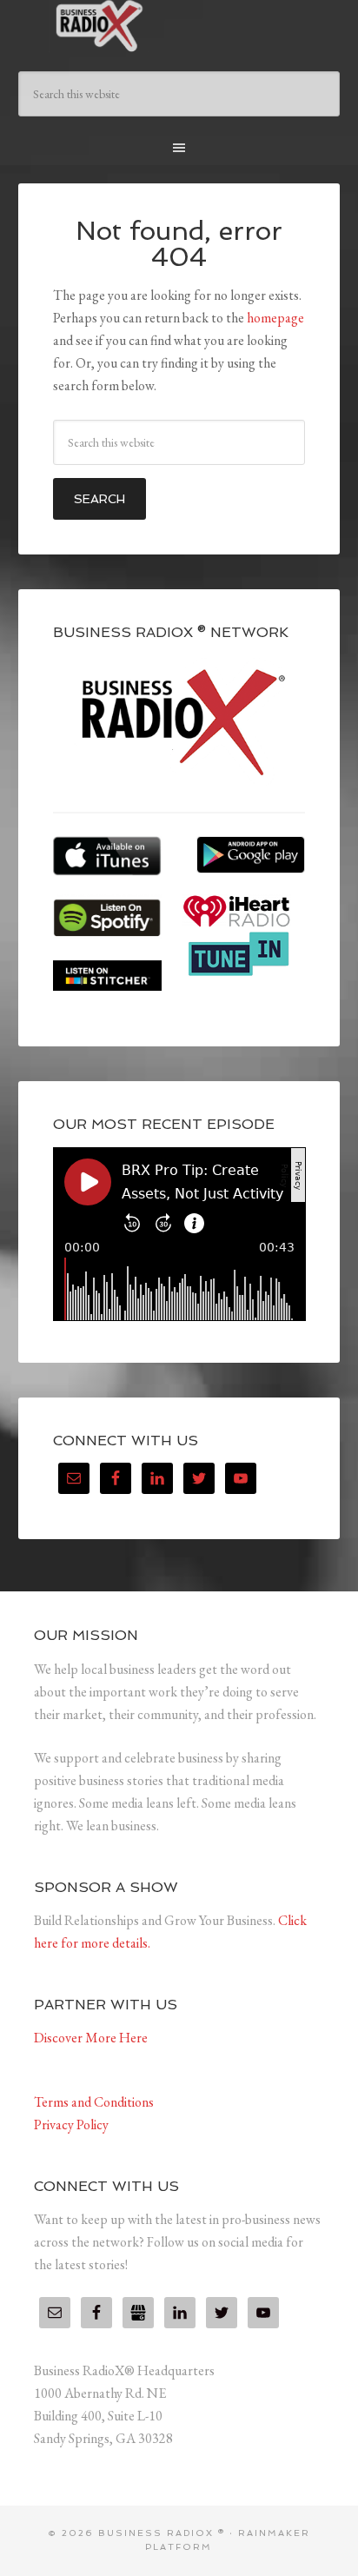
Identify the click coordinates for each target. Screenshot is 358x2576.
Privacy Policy (71, 2125)
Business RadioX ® (179, 26)
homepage (275, 318)
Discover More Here (91, 2038)
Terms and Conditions (94, 2102)
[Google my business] (138, 2313)
